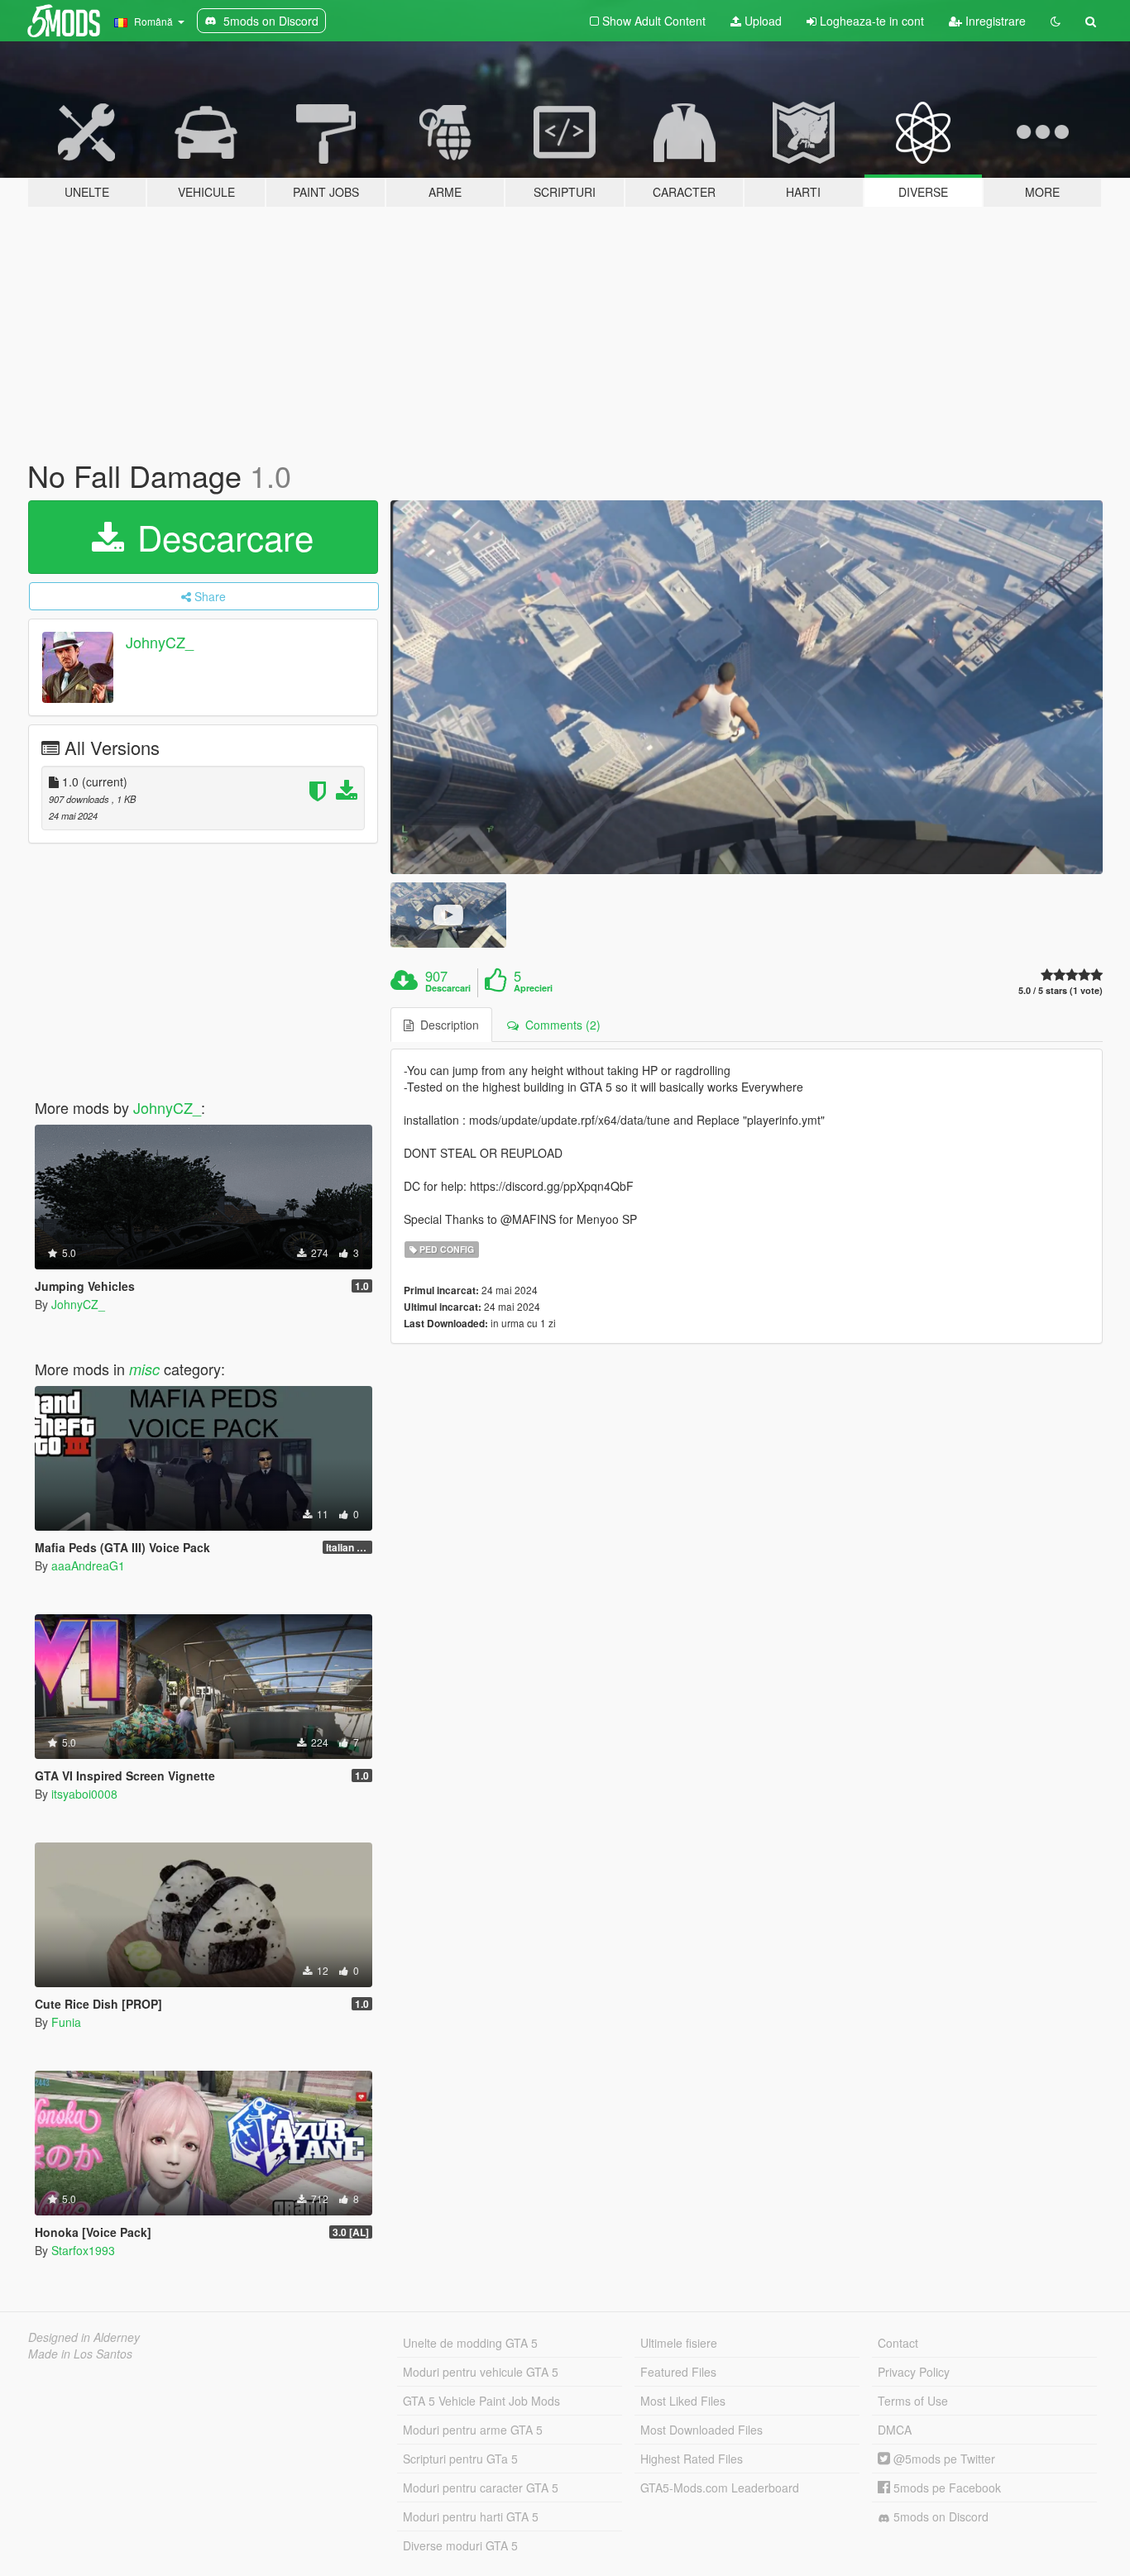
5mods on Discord (939, 2516)
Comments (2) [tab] (560, 1025)
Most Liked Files (683, 2401)
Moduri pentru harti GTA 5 (471, 2516)
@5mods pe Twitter (943, 2459)
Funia (66, 2022)
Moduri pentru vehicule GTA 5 (481, 2372)
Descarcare (220, 537)
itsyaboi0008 (84, 1794)
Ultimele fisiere (679, 2343)
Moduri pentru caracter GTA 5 (481, 2488)
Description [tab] (446, 1025)
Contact (898, 2343)
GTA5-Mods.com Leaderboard (720, 2488)
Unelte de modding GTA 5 (470, 2343)
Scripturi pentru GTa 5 (460, 2459)
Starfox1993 (83, 2250)
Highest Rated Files (692, 2459)
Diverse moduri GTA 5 (460, 2545)
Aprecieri (533, 988)
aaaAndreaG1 (88, 1565)
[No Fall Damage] (747, 687)
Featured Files (678, 2372)
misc (144, 1369)
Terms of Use (913, 2401)
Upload (761, 21)
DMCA (895, 2430)
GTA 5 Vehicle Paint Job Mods (481, 2401)
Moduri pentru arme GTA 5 (473, 2430)
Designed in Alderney (84, 2337)
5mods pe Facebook (946, 2488)
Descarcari (448, 988)
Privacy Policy (914, 2372)
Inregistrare (994, 21)
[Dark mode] (1056, 21)
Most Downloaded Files (701, 2430)
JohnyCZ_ (160, 642)
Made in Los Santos (80, 2354)
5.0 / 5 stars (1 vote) (1061, 990)
